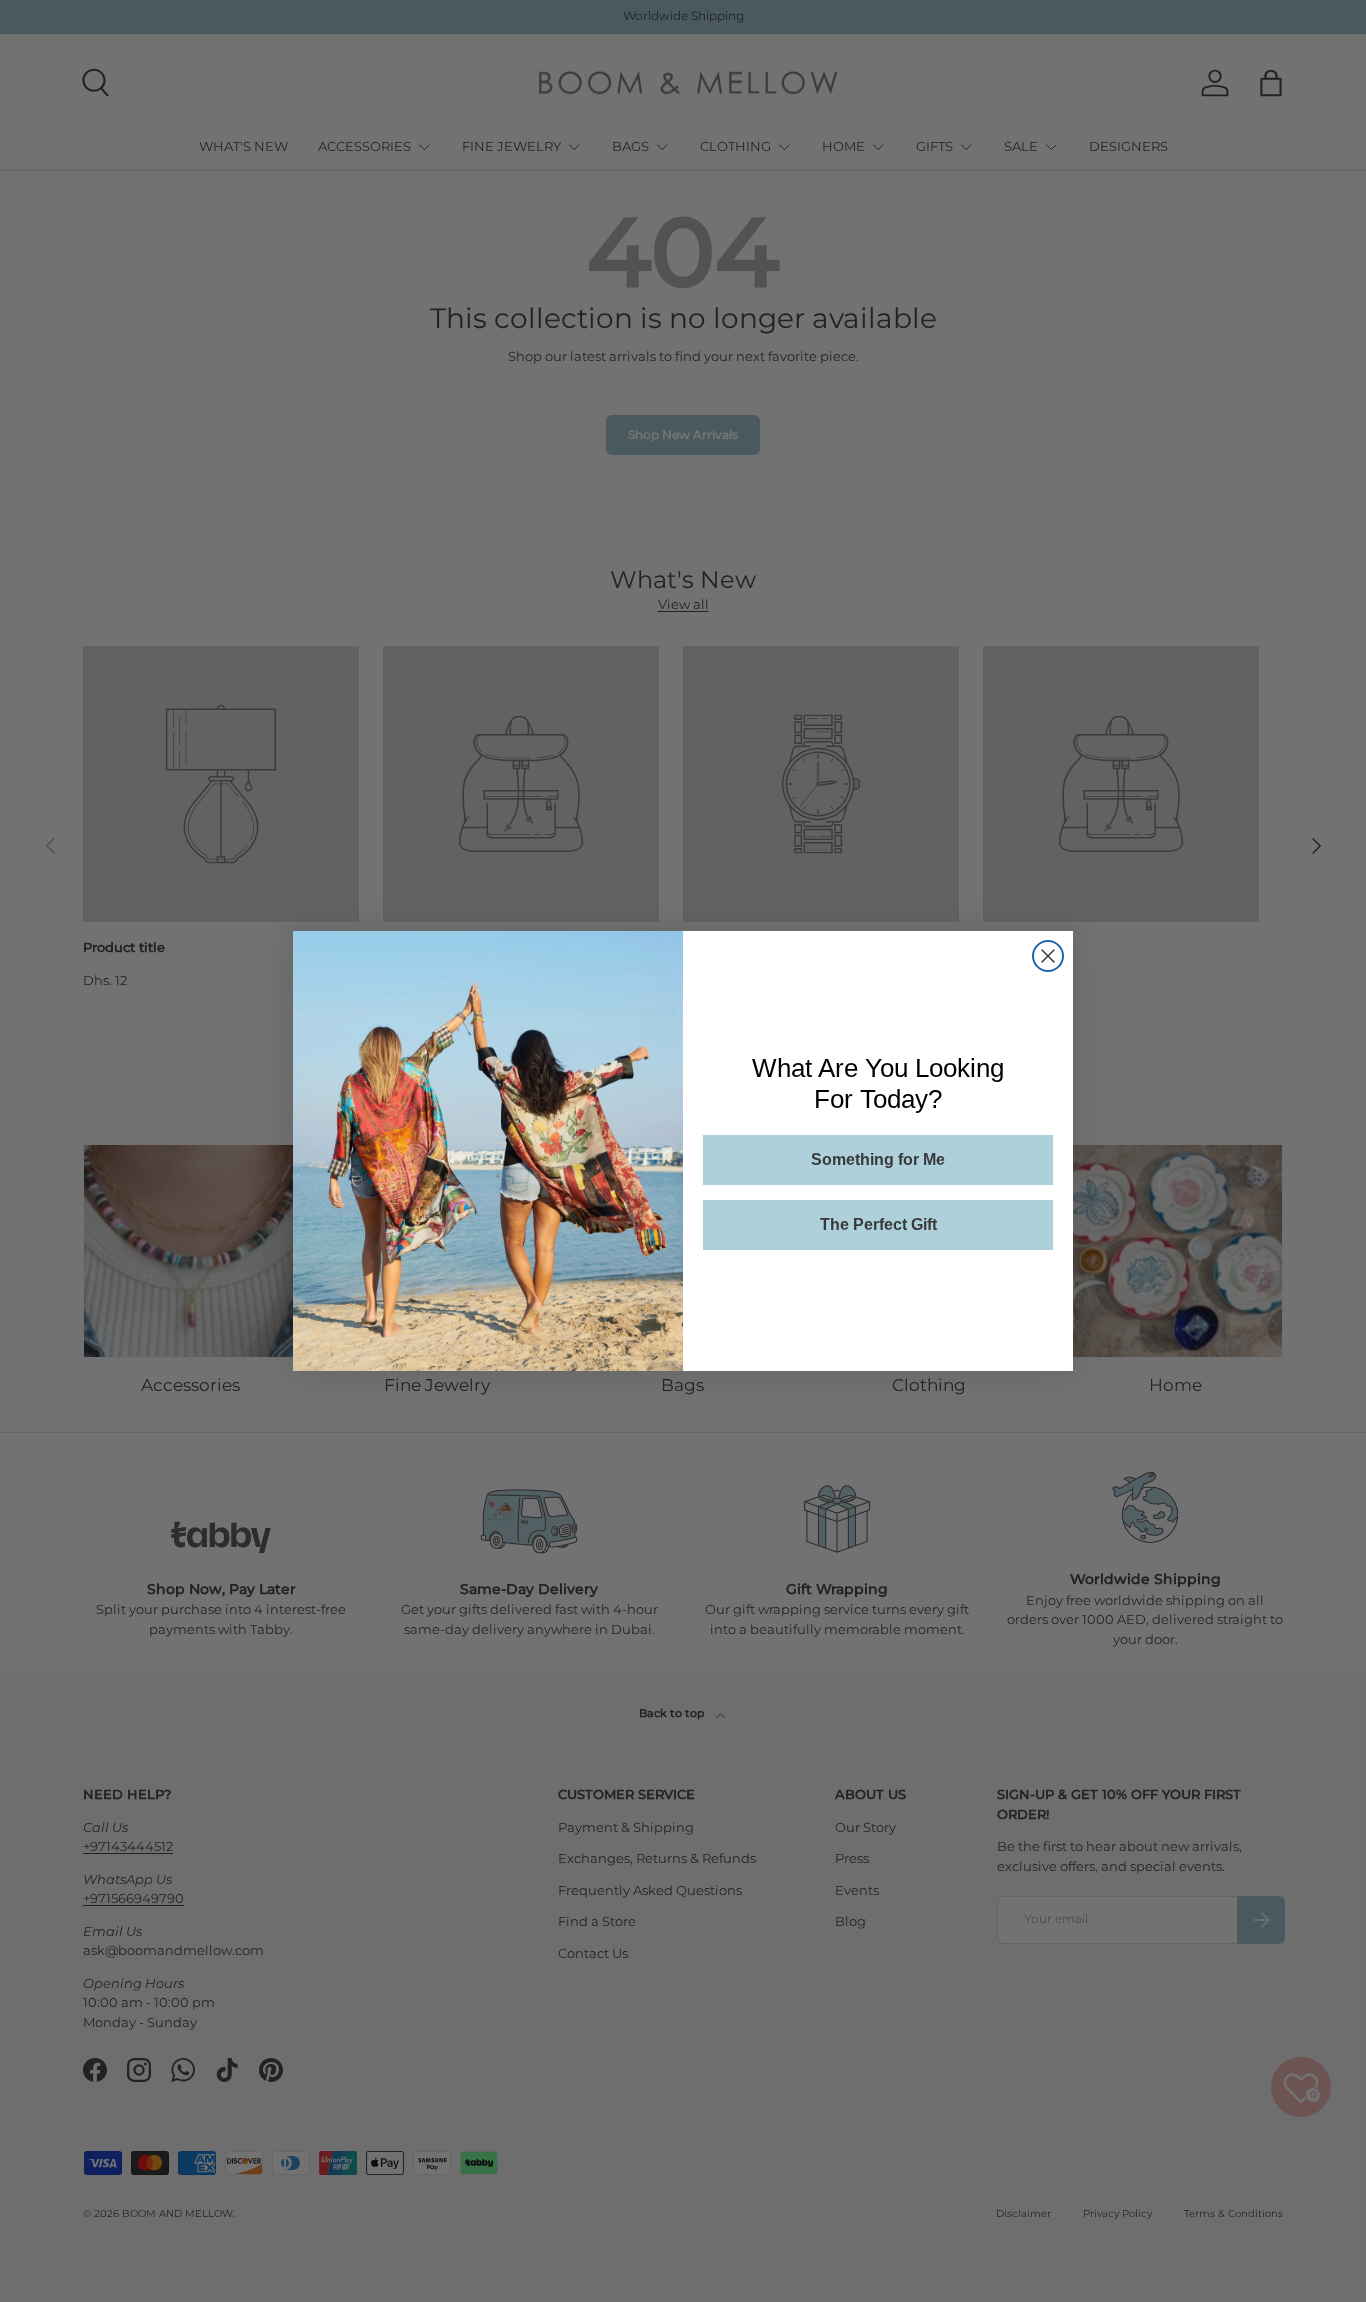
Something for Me (878, 1159)
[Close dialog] (1048, 956)
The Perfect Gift (878, 1224)
